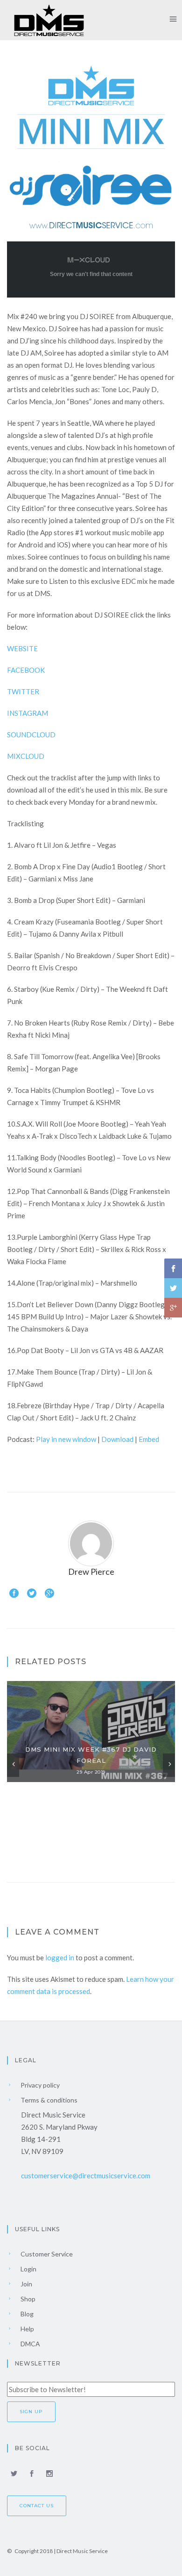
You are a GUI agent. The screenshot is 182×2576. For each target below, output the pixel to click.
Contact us (37, 2506)
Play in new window (66, 1439)
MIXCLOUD (26, 756)
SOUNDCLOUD (31, 735)
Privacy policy (39, 2085)
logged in (60, 1957)
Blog (26, 2314)
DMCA (30, 2344)
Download (117, 1439)
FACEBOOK (26, 670)
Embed (149, 1439)
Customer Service (46, 2254)
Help (27, 2329)
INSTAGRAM (28, 713)
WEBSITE (22, 648)
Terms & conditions (48, 2100)
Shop (27, 2299)
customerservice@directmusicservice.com (86, 2176)
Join (26, 2284)
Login (28, 2269)
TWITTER (23, 691)
